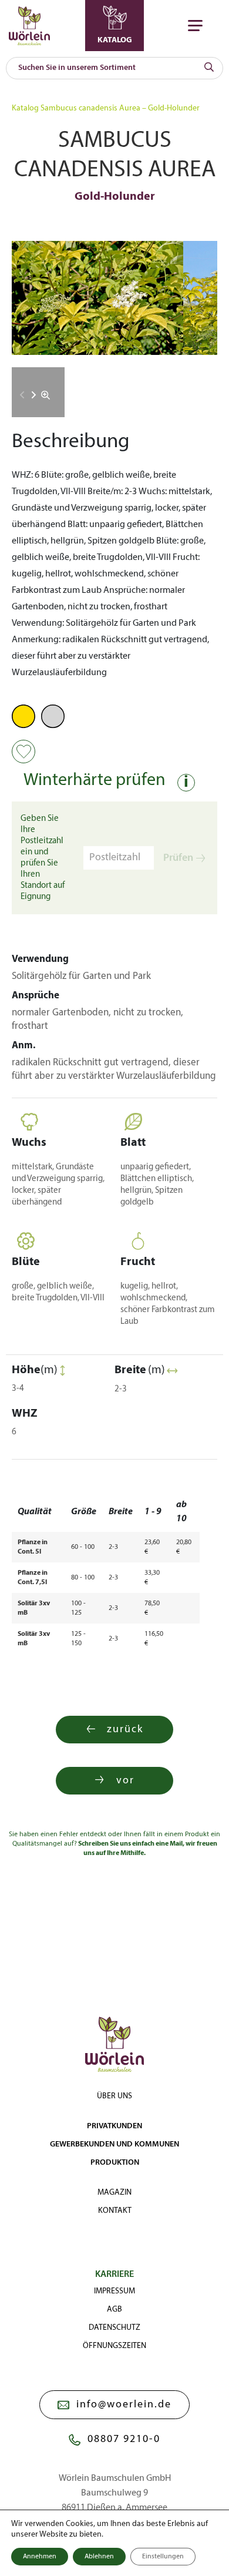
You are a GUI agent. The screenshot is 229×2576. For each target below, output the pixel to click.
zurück (125, 1730)
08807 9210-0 (124, 2439)
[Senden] (209, 68)
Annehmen (40, 2557)
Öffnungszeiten (114, 2346)
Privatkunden (114, 2126)
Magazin (114, 2193)
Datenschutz (114, 2328)
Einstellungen (163, 2557)
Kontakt (115, 2211)
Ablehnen (99, 2557)
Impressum (114, 2291)
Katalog (25, 108)
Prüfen (178, 858)
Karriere (114, 2275)
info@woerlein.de (124, 2405)
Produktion (115, 2163)
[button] (34, 395)
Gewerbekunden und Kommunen (114, 2144)
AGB (114, 2310)
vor (125, 1781)
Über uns (114, 2096)
